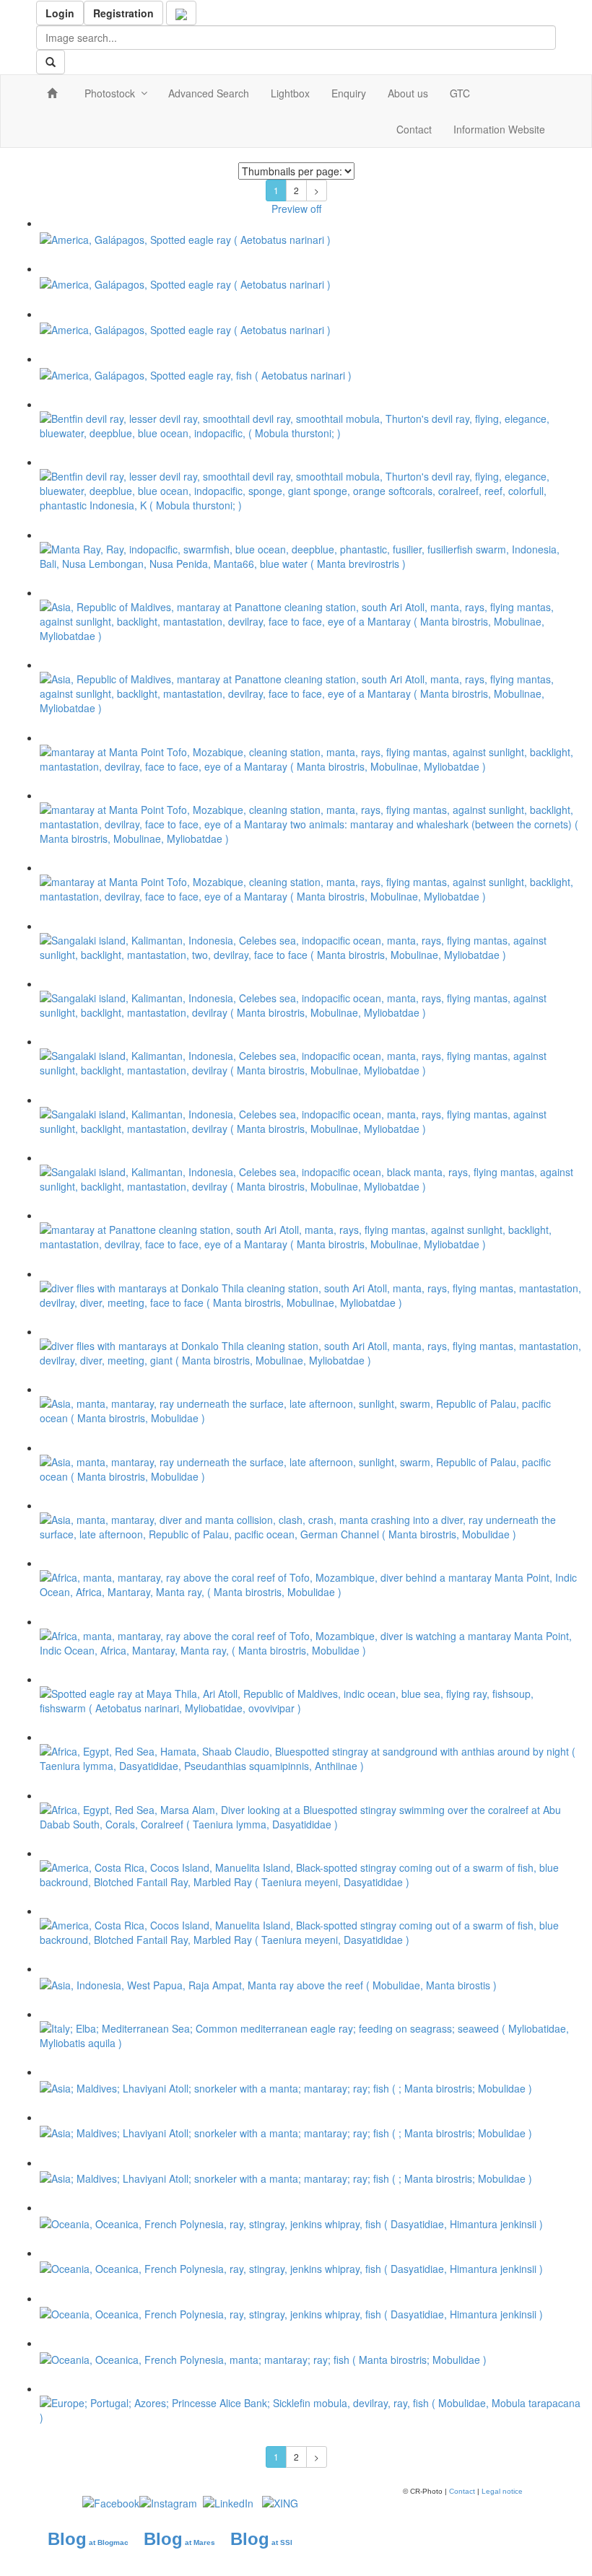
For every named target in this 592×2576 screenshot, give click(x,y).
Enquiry (349, 93)
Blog (67, 2539)
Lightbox (290, 93)
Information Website (499, 129)
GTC (460, 93)
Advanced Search (209, 93)
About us (408, 93)
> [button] (317, 190)
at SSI (282, 2542)
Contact (414, 129)
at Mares (199, 2542)
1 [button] (276, 190)
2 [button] (296, 190)
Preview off (296, 209)
